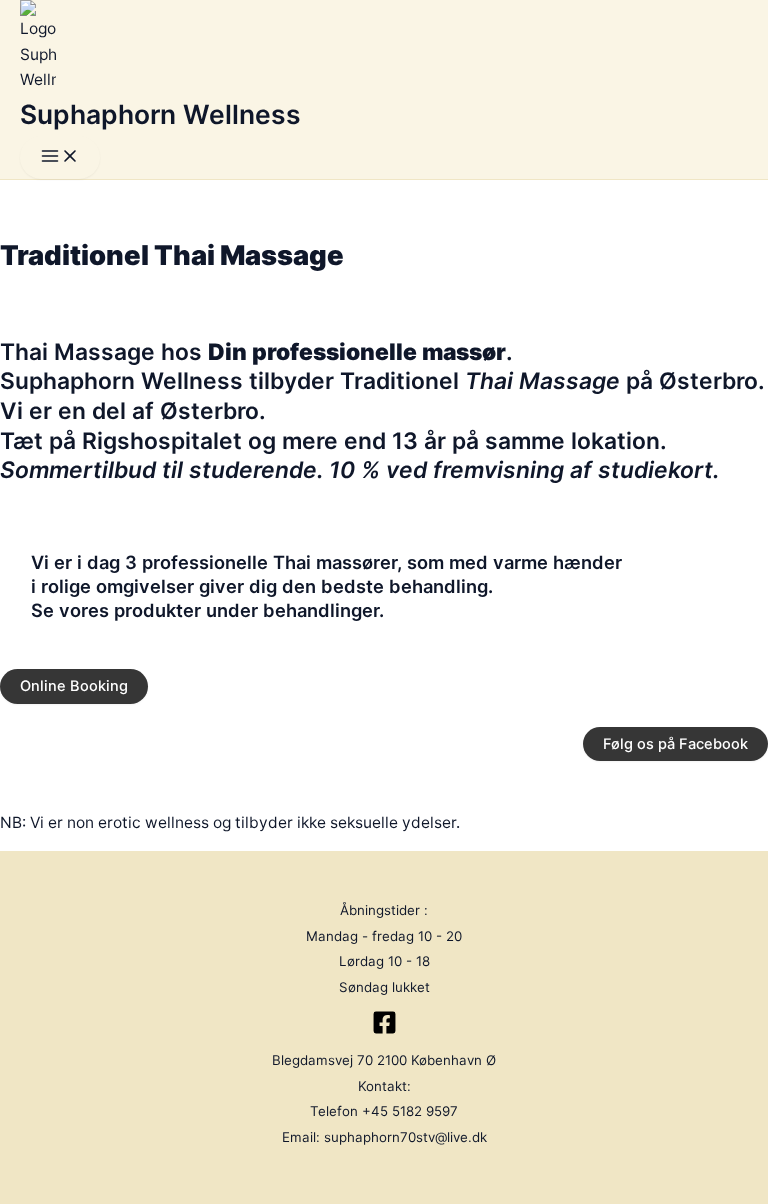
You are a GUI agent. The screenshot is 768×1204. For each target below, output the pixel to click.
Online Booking (74, 686)
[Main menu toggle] (60, 157)
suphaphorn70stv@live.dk (405, 1137)
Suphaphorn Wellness (160, 114)
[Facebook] (384, 1029)
